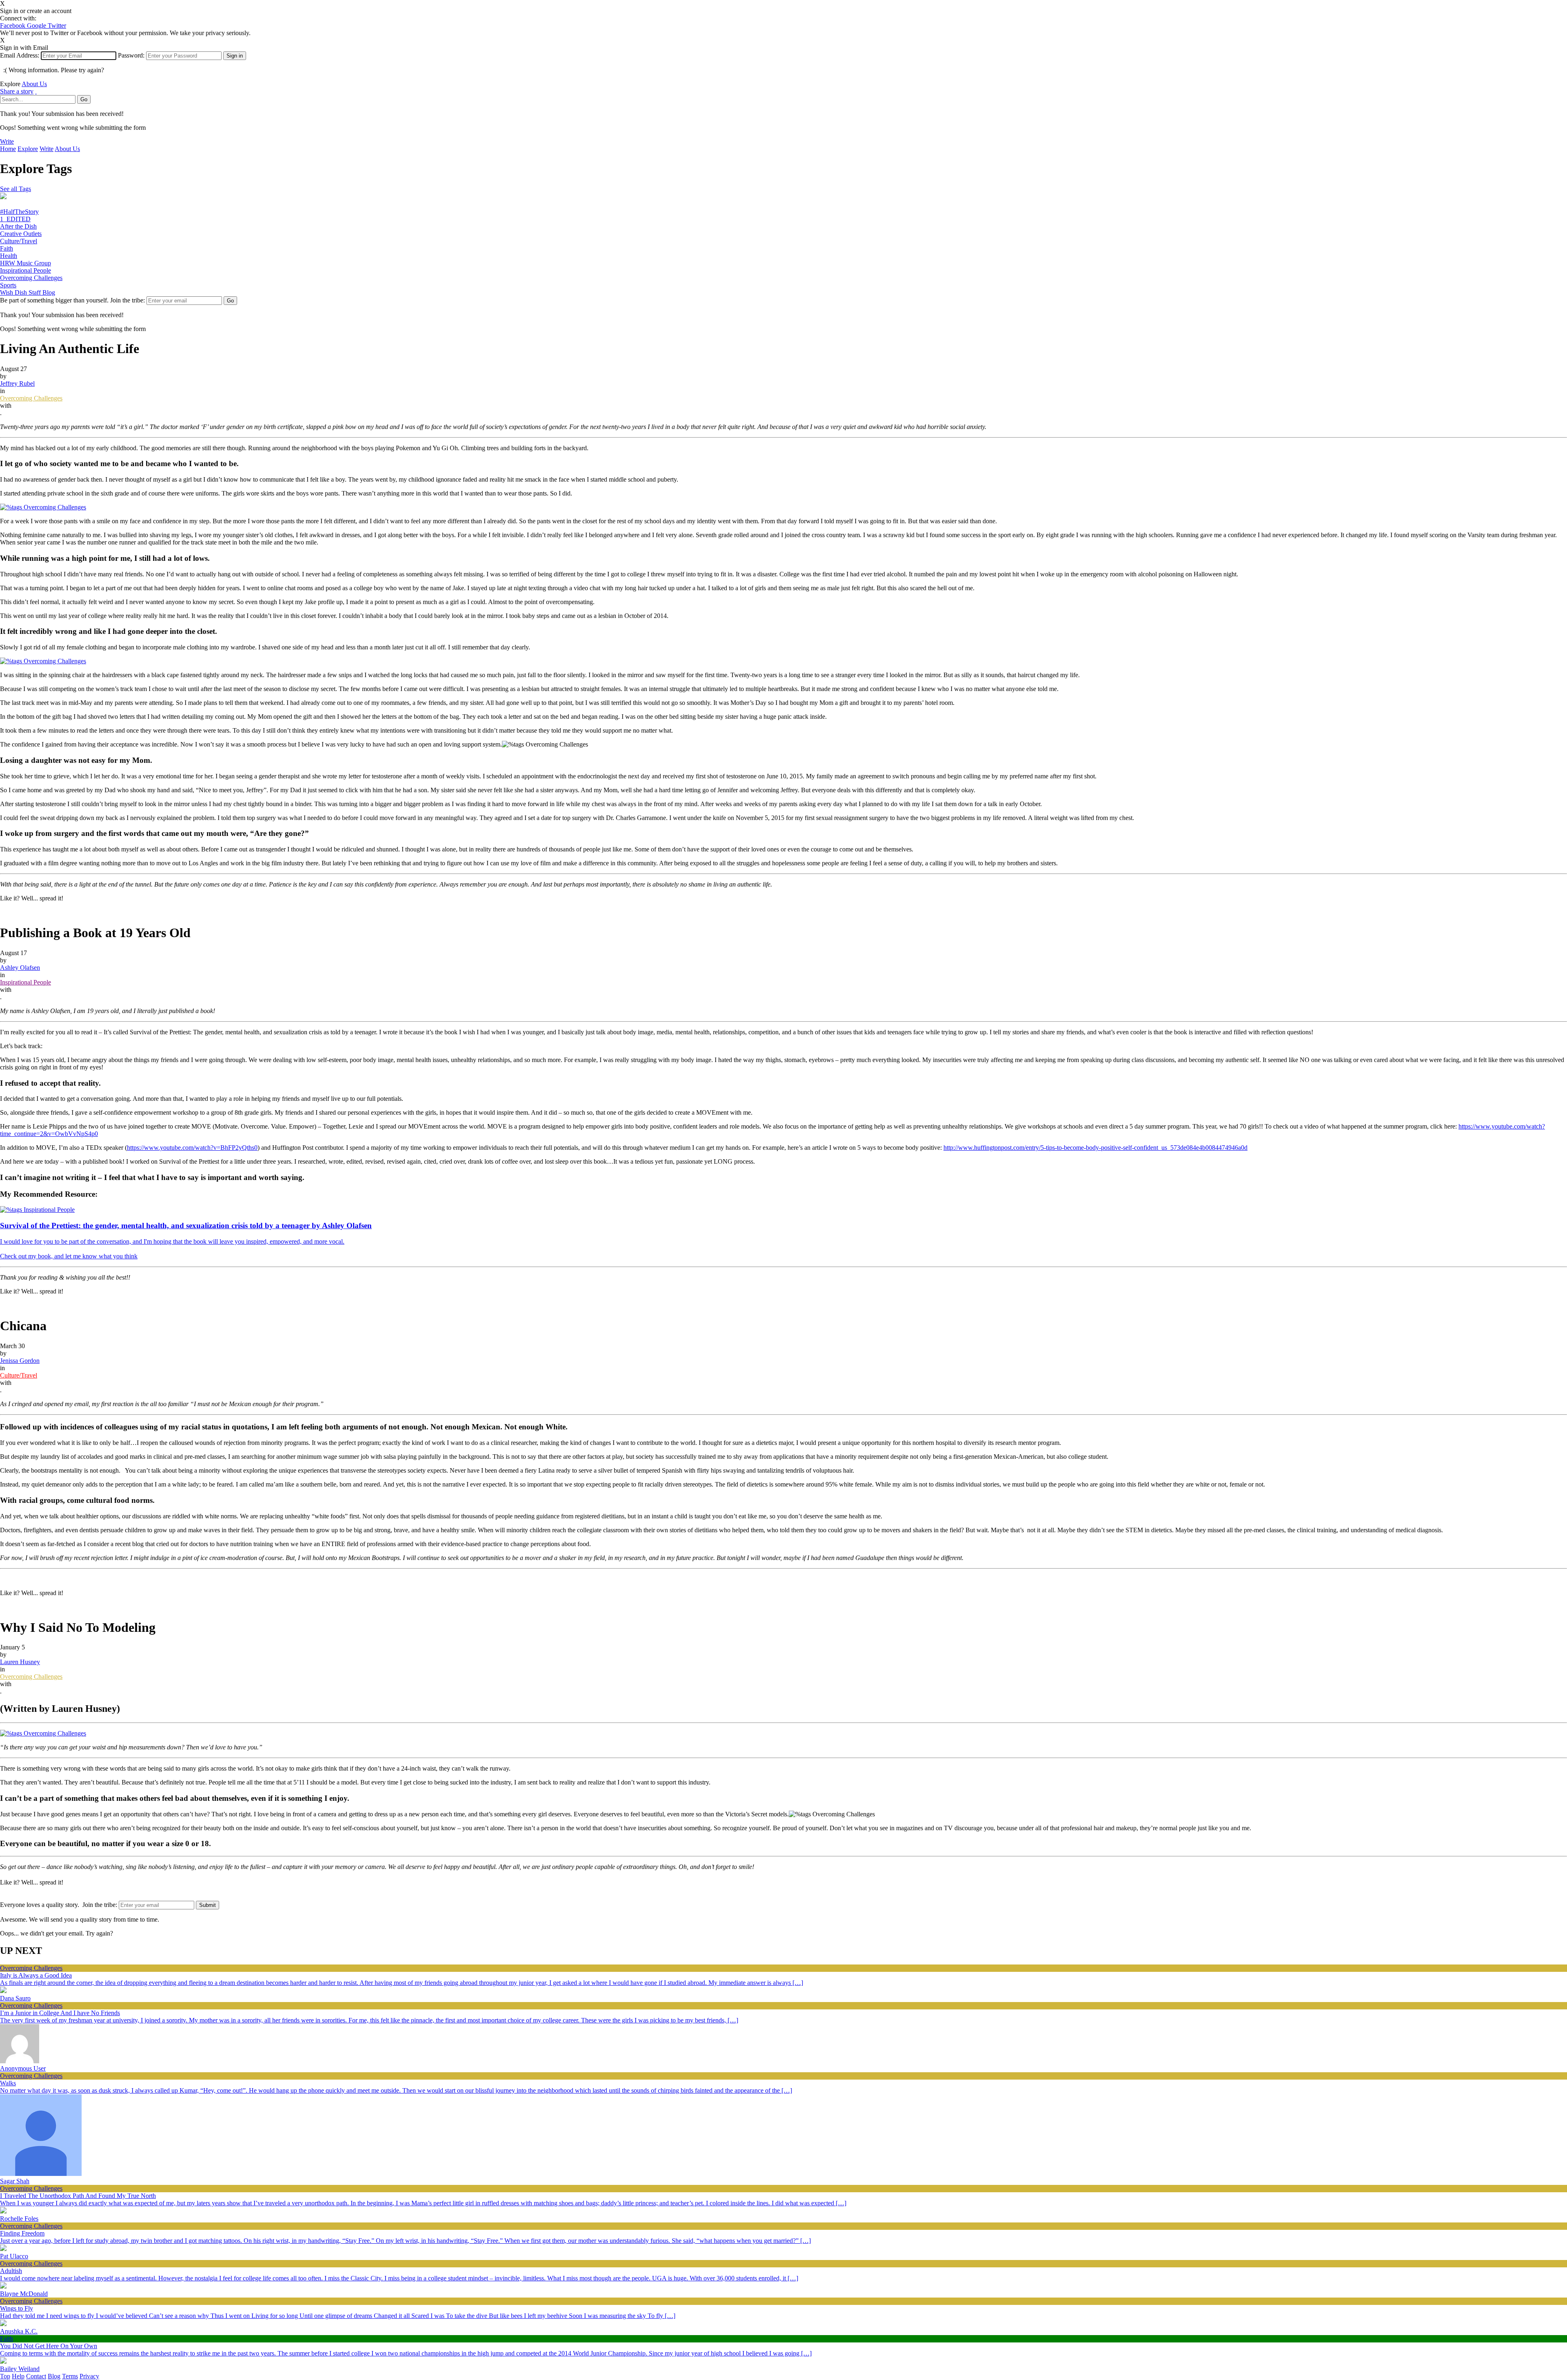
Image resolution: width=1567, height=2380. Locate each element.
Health (9, 256)
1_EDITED (15, 219)
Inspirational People (26, 270)
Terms (70, 2376)
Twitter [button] (57, 26)
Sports (8, 285)
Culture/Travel (19, 241)
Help (18, 2376)
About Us (34, 84)
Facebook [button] (13, 26)
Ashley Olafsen (20, 968)
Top (5, 2376)
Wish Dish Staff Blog (28, 292)
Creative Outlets (21, 234)
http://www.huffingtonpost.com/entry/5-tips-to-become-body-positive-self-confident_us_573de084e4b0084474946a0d (1095, 1148)
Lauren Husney (20, 1662)
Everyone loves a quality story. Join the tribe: (59, 1905)
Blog (54, 2376)
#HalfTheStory (19, 212)
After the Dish (18, 226)
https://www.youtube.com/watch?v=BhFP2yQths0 (192, 1148)
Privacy (89, 2376)
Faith (7, 248)
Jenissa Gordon (20, 1361)
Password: (131, 55)
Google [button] (37, 26)
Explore (28, 149)
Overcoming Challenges (31, 278)
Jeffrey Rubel (17, 383)
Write (7, 141)
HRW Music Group (26, 263)
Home (8, 149)
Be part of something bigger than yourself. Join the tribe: (72, 300)
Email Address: (20, 55)
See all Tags (16, 189)
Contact (36, 2376)
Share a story (17, 91)
